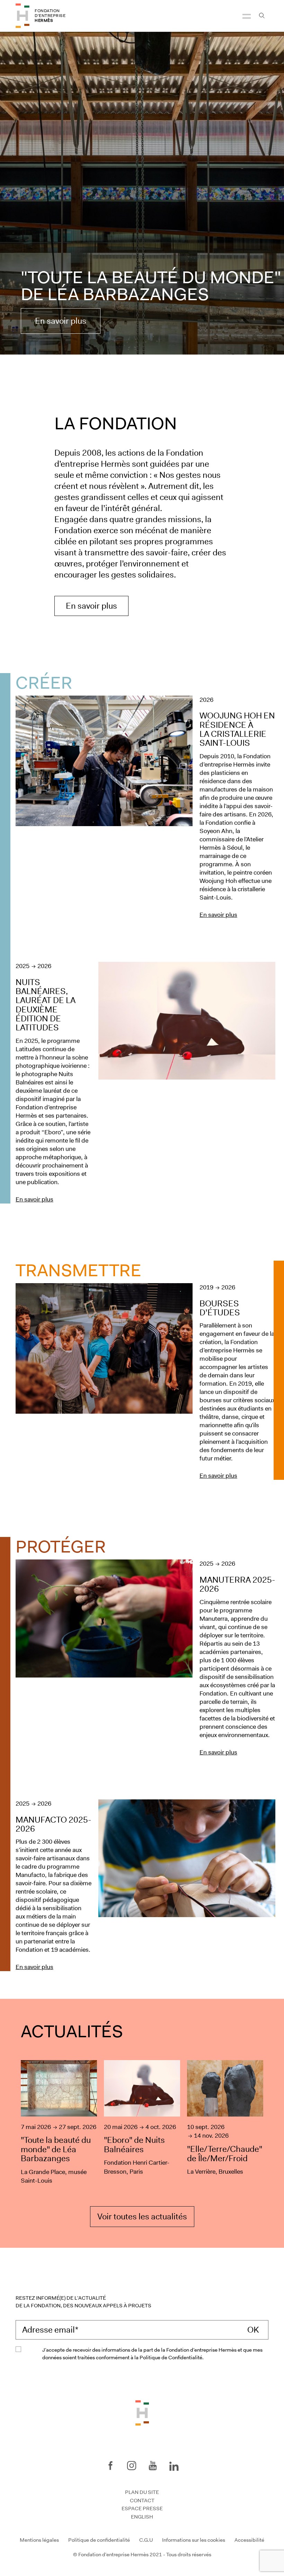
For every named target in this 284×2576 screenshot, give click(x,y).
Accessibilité (249, 2540)
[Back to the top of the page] (142, 2412)
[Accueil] (23, 16)
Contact (142, 2501)
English (142, 2517)
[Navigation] (247, 16)
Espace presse (142, 2508)
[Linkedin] (174, 2465)
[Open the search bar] (262, 16)
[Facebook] (110, 2466)
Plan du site (142, 2492)
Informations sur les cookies (194, 2540)
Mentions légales (39, 2540)
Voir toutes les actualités (142, 2217)
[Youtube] (153, 2466)
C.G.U (146, 2540)
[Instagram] (132, 2466)
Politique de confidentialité (99, 2540)
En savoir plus (61, 321)
